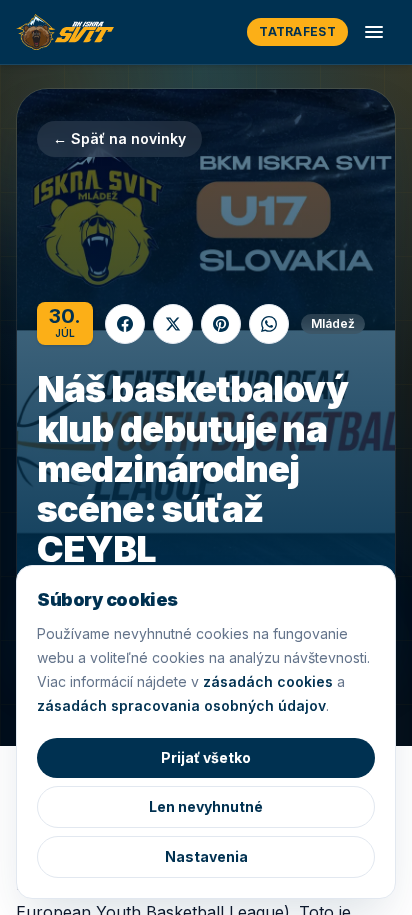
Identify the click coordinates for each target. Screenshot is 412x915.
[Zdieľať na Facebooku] (125, 324)
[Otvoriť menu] (374, 32)
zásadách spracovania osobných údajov (181, 705)
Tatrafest (297, 31)
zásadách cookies (268, 681)
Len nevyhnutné (206, 806)
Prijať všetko (206, 757)
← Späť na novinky (119, 138)
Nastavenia (206, 856)
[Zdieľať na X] (173, 324)
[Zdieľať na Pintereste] (221, 324)
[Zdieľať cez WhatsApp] (269, 324)
